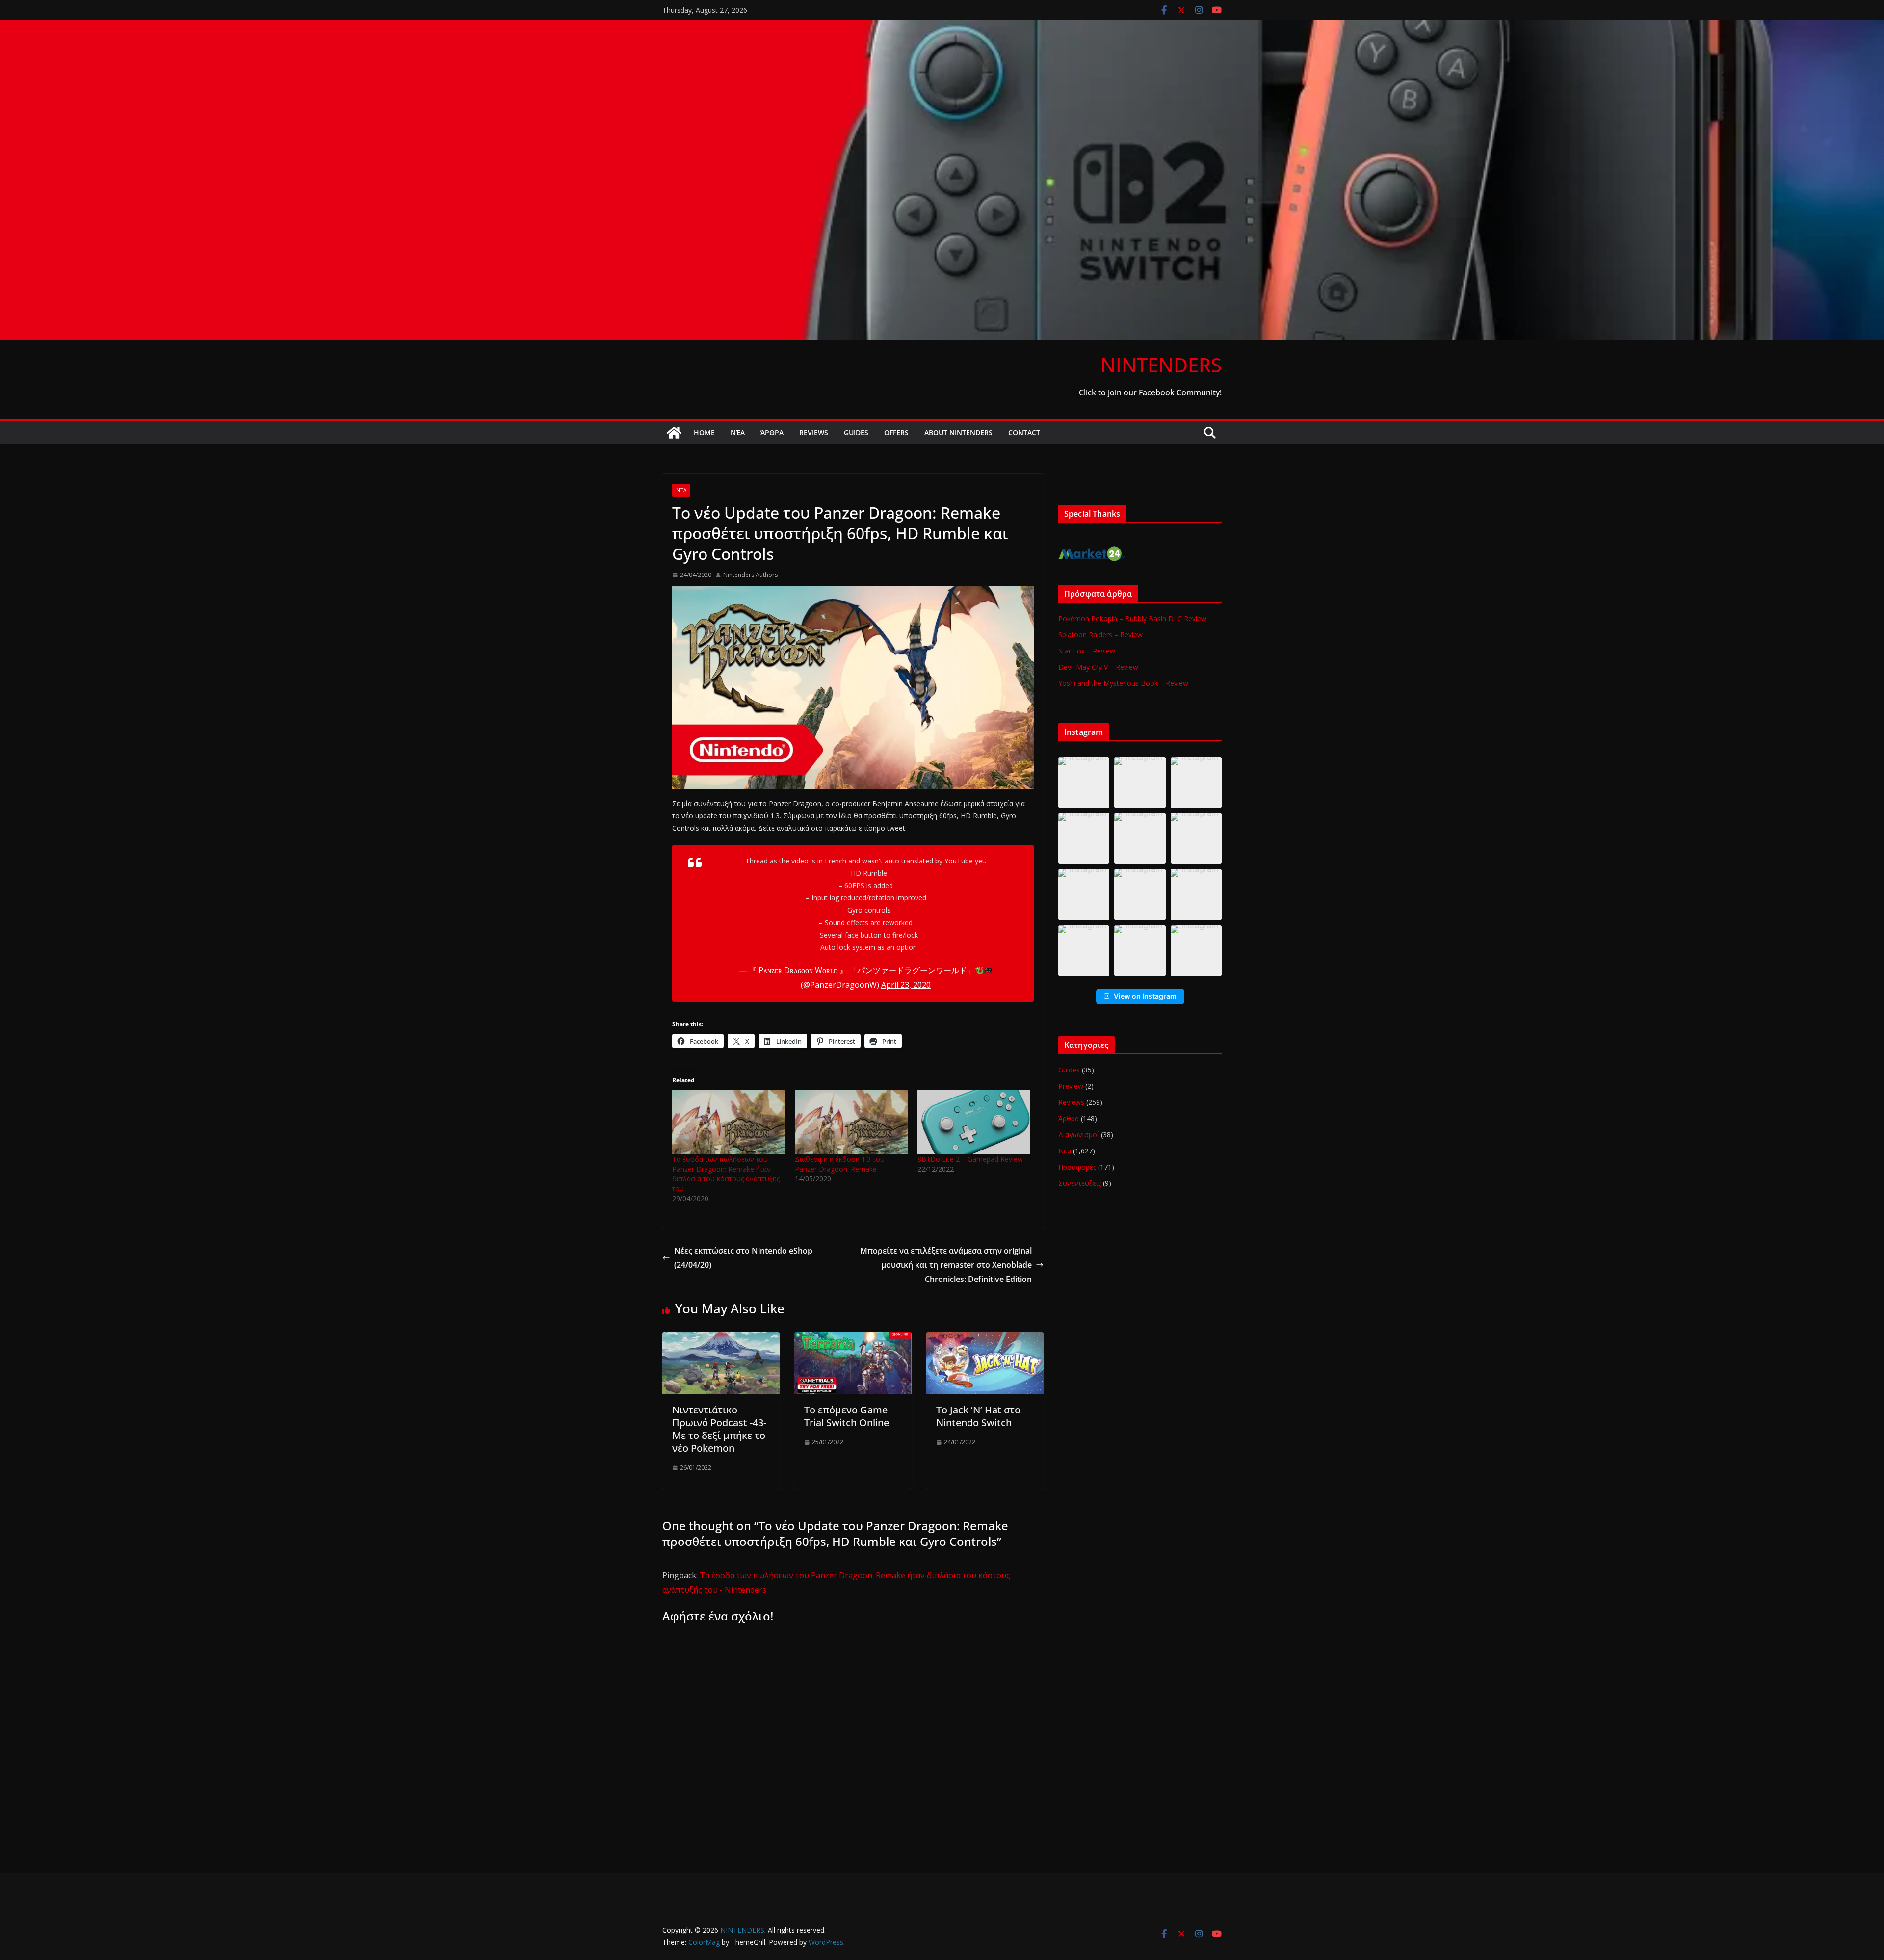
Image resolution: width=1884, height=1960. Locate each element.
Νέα (738, 432)
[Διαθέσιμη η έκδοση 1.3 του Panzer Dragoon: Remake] (851, 1122)
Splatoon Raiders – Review (1100, 635)
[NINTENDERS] (942, 27)
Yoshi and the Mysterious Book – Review (1123, 683)
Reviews (814, 432)
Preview (1071, 1086)
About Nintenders (958, 432)
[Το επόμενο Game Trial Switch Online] (853, 1339)
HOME (704, 432)
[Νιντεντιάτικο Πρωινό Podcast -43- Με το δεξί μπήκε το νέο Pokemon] (721, 1339)
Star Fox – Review (1087, 651)
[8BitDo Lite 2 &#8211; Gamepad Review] (974, 1122)
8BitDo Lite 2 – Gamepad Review (970, 1159)
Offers (896, 432)
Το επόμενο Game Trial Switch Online (847, 1416)
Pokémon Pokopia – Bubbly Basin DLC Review (1132, 618)
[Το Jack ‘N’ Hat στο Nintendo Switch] (985, 1339)
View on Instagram (1145, 996)
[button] (1084, 783)
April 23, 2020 (906, 985)
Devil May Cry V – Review (1098, 667)
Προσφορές (1077, 1167)
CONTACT (1024, 432)
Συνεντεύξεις (1080, 1183)
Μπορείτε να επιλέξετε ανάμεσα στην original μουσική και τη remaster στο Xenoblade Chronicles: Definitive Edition (946, 1265)
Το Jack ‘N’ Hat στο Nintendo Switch (978, 1416)
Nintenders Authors (750, 575)
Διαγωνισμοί (1079, 1135)
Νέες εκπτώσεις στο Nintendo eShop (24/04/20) (743, 1258)
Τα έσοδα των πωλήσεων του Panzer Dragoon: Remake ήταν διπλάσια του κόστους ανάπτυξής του (726, 1174)
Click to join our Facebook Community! (1150, 392)
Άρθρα (772, 432)
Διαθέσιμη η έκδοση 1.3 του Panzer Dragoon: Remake (840, 1164)
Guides (856, 432)
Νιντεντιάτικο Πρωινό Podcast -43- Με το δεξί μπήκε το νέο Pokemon (719, 1429)
